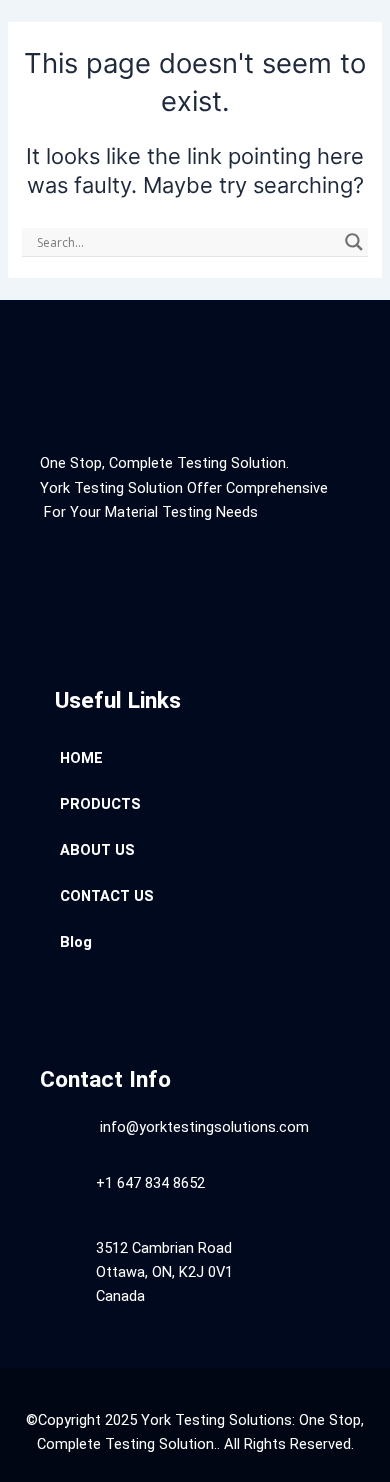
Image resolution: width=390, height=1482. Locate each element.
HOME (81, 758)
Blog (76, 942)
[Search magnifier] (354, 242)
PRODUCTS (100, 804)
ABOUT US (97, 850)
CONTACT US (107, 896)
